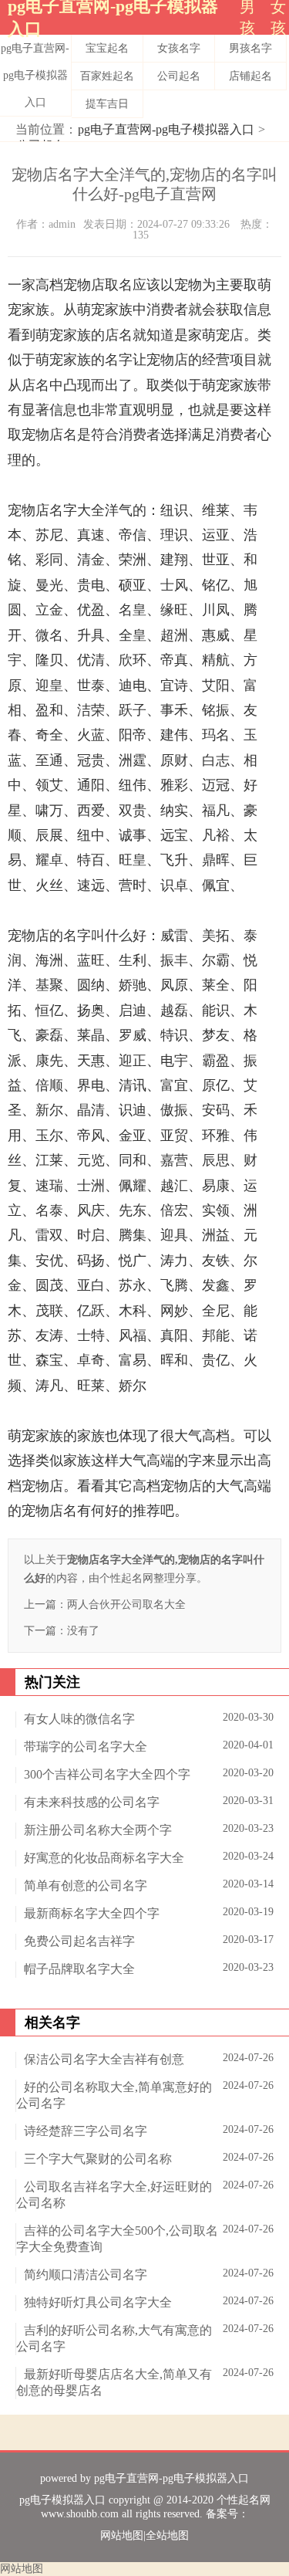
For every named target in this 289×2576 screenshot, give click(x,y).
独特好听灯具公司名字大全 (98, 2302)
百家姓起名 (107, 76)
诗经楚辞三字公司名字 (86, 2131)
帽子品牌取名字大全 (79, 1969)
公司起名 (179, 76)
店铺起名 (250, 76)
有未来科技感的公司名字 (92, 1802)
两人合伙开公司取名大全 (126, 1604)
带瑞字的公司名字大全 (86, 1747)
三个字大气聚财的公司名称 (98, 2159)
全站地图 (167, 2535)
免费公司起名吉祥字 (79, 1941)
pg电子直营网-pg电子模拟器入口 (35, 75)
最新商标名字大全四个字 (92, 1913)
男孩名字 (250, 48)
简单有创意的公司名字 (86, 1885)
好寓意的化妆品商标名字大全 (104, 1858)
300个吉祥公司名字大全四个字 (107, 1774)
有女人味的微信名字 (79, 1719)
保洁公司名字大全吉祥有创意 (104, 2059)
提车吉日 (107, 104)
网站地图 (122, 2535)
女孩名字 (179, 48)
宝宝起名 (107, 48)
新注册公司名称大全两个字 (98, 1830)
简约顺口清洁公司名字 (86, 2275)
